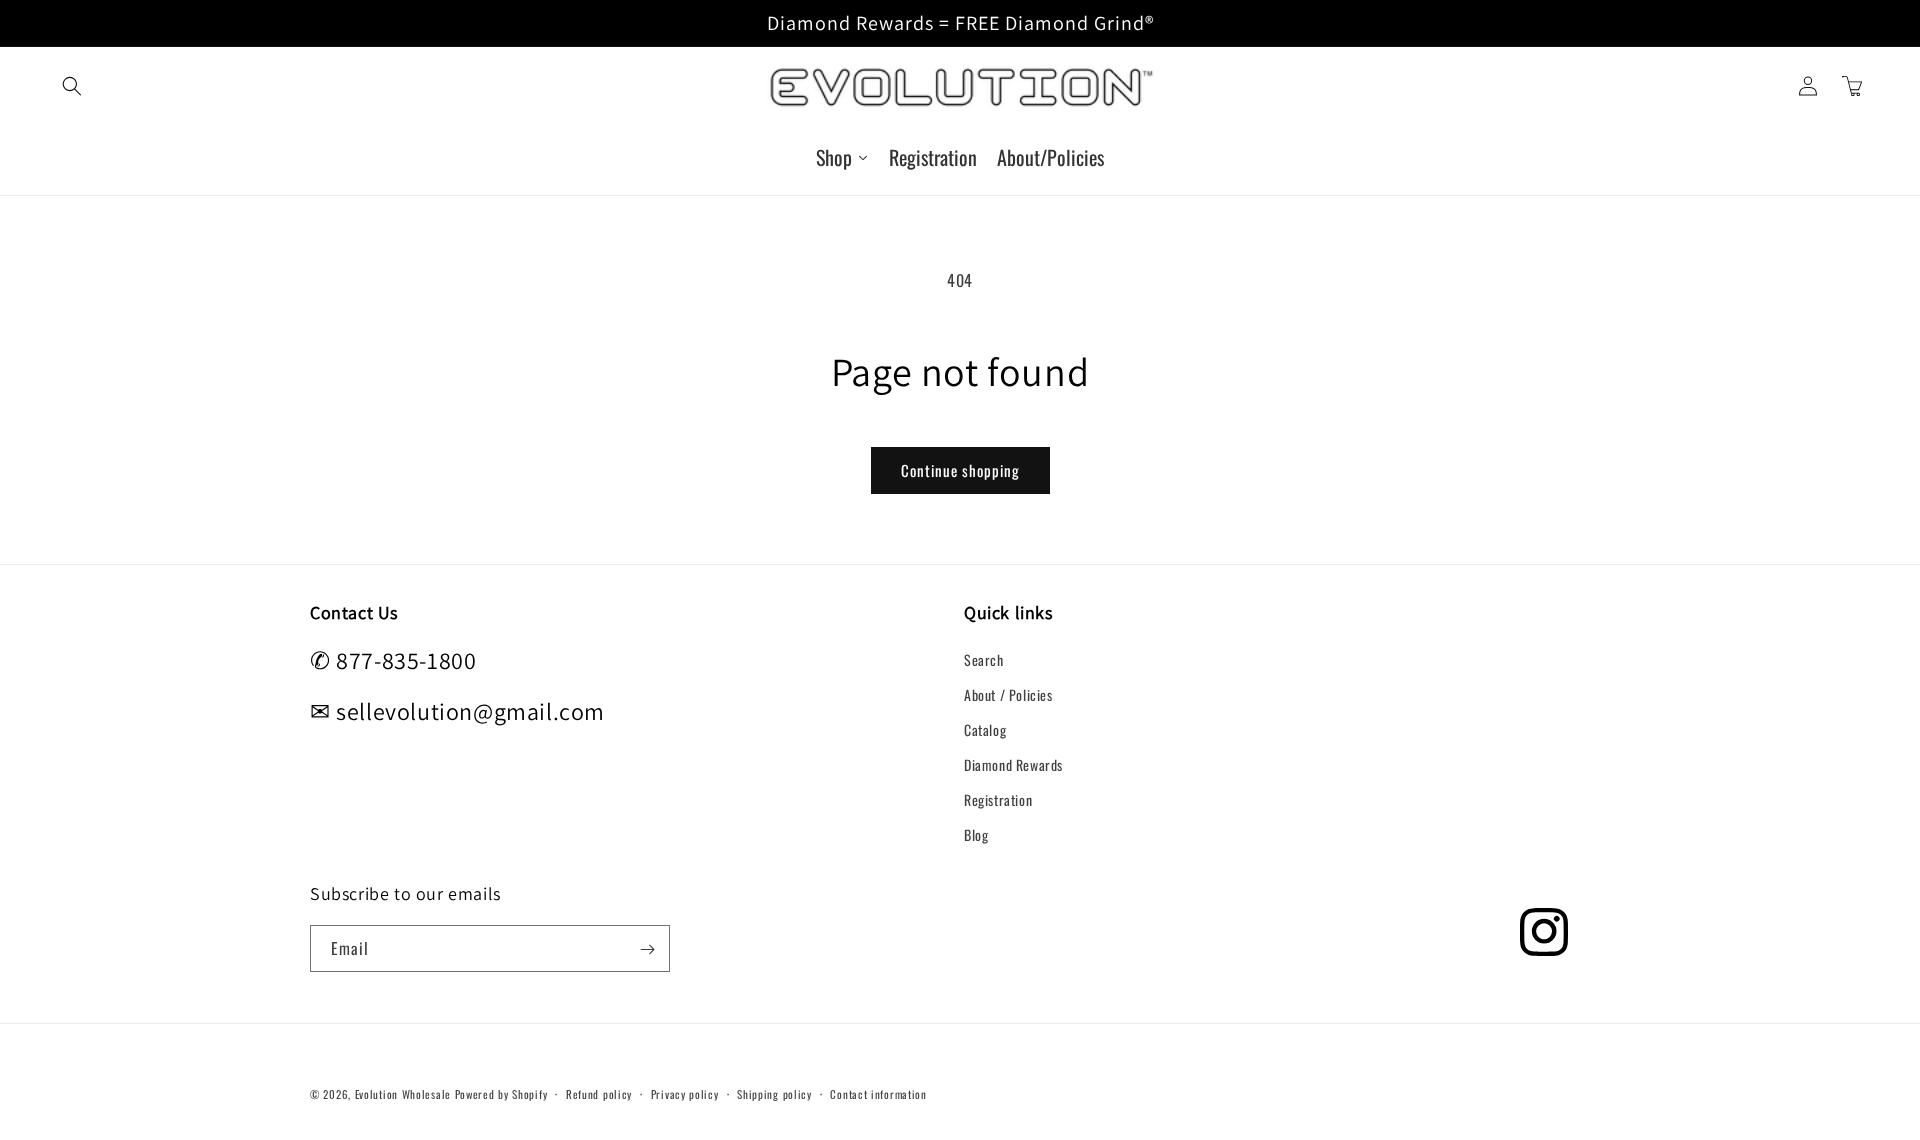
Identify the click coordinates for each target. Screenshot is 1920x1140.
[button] (72, 86)
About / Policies (1008, 694)
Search (984, 658)
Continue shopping (960, 470)
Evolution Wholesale (403, 1094)
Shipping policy (774, 1094)
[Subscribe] (647, 949)
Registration (998, 799)
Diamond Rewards (1013, 764)
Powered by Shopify (501, 1094)
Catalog (985, 729)
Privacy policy (685, 1094)
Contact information (878, 1094)
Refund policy (599, 1094)
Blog (976, 834)
